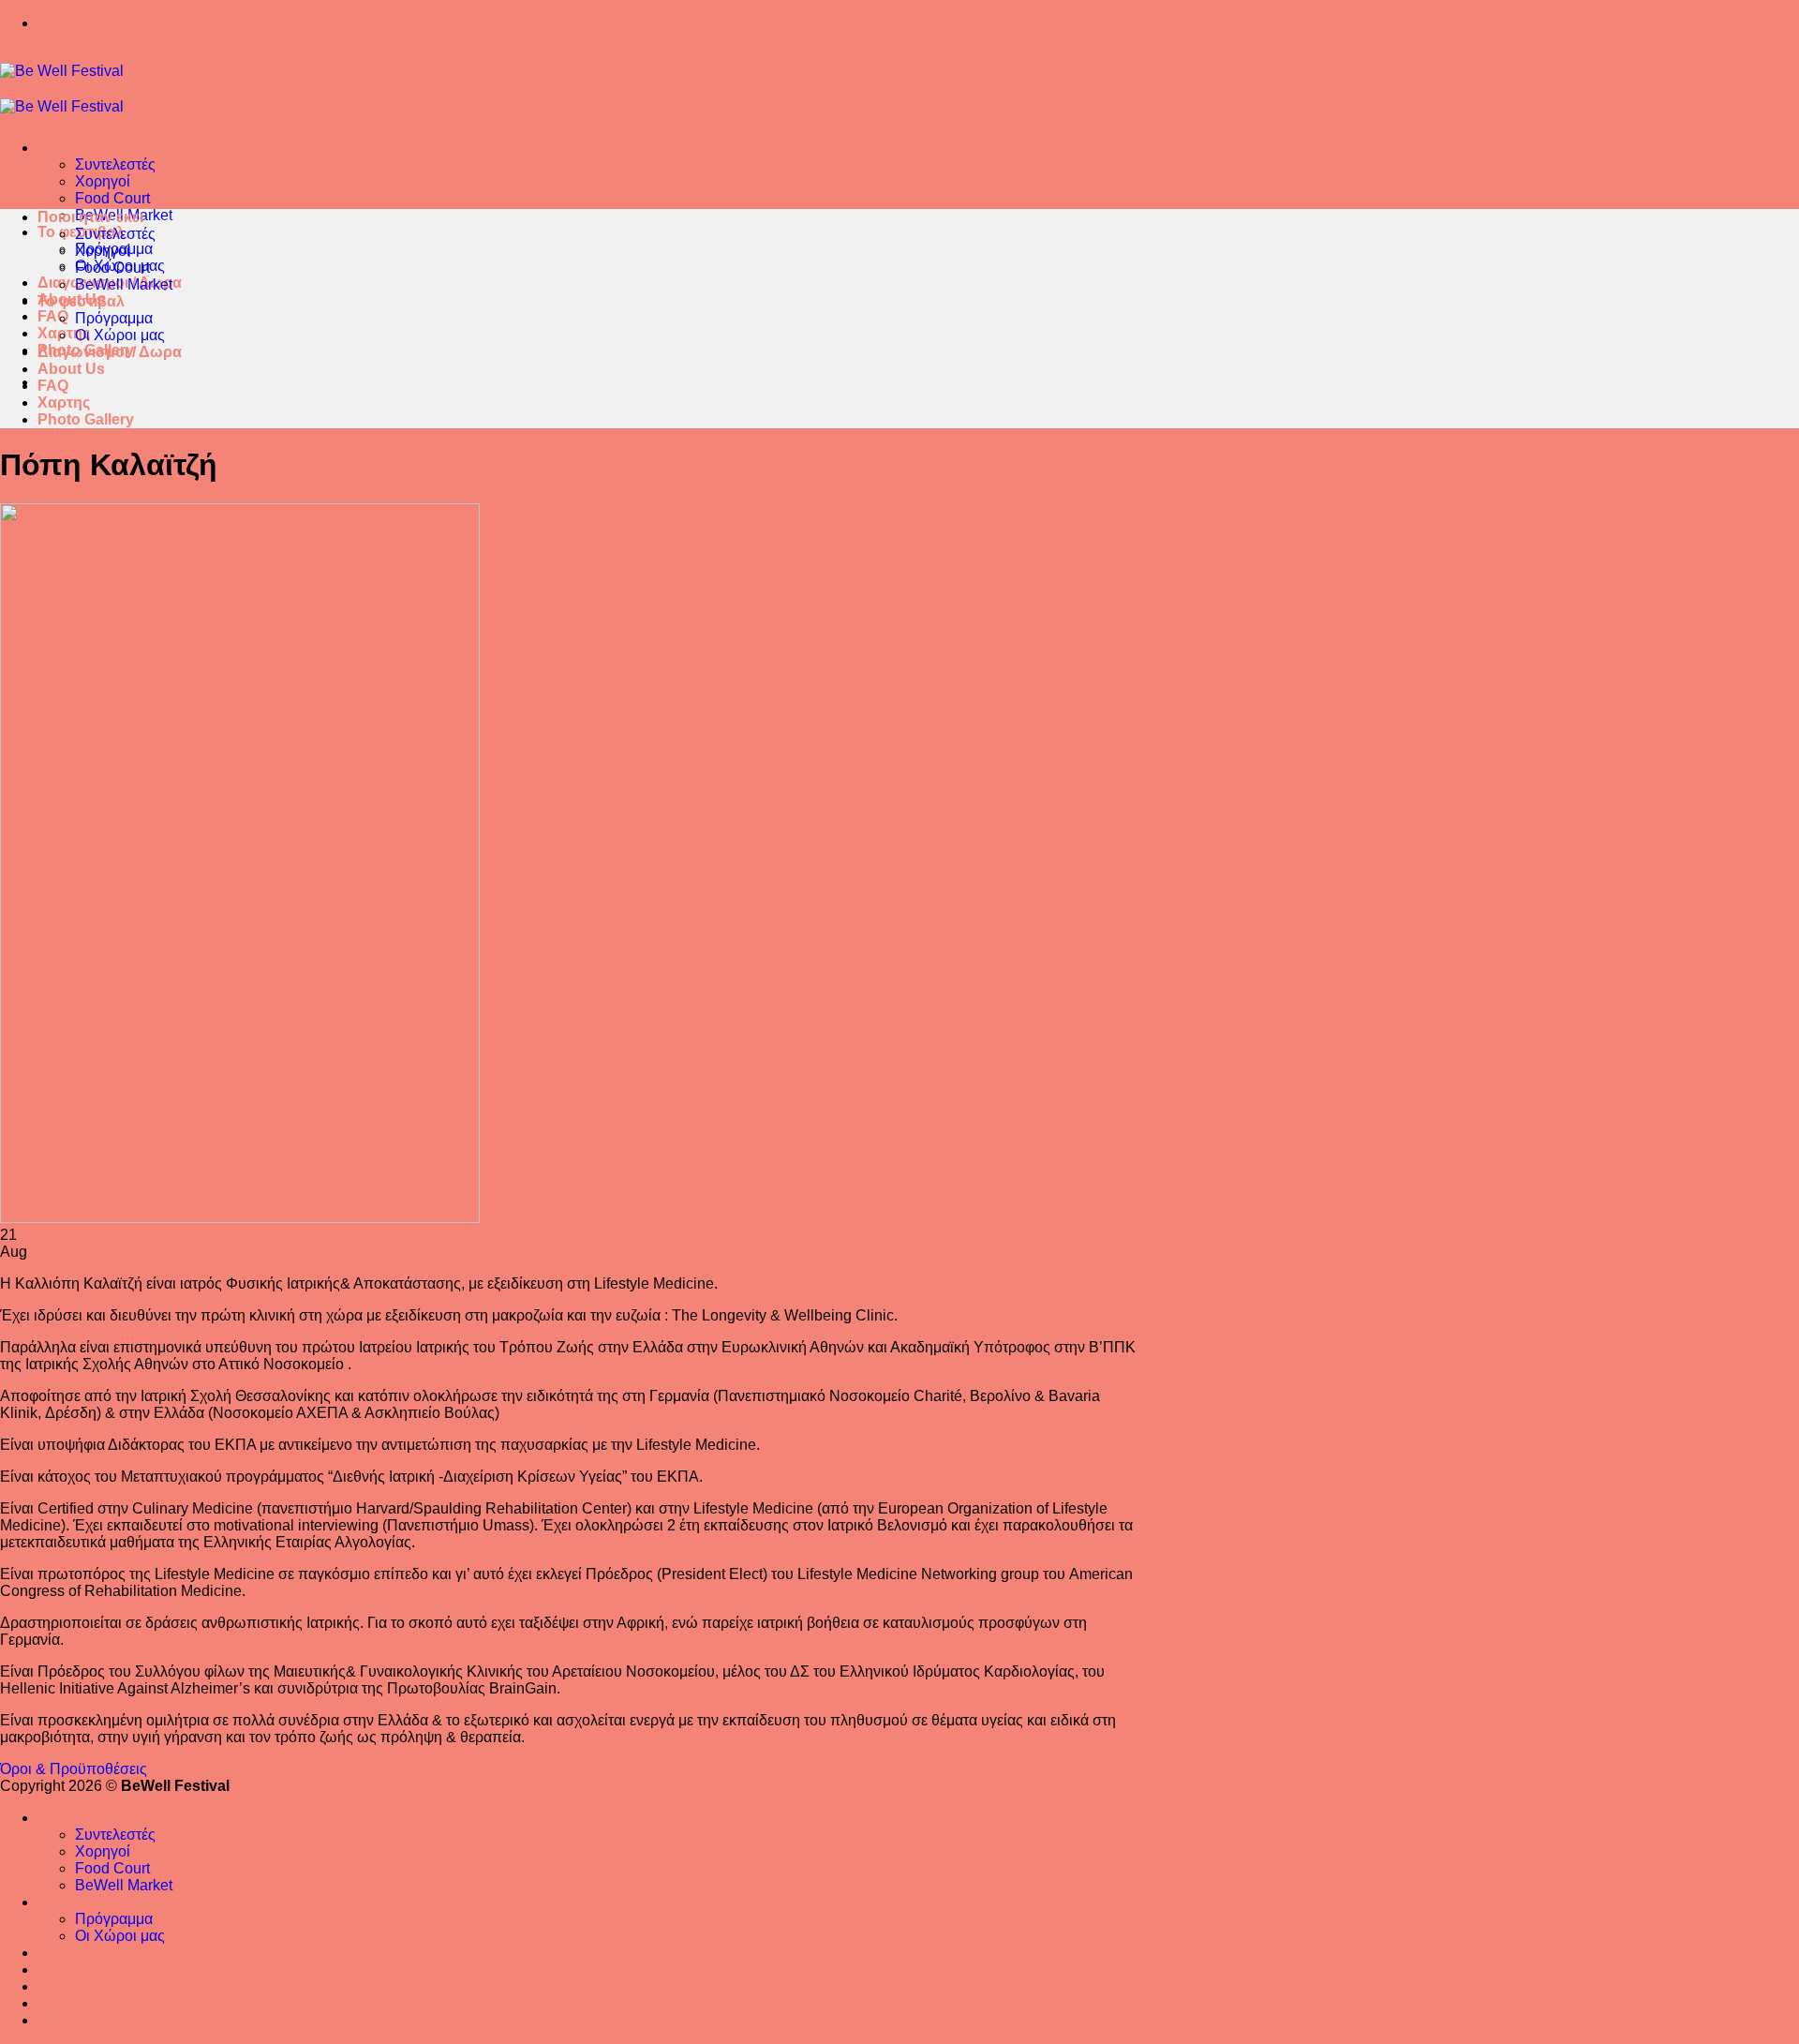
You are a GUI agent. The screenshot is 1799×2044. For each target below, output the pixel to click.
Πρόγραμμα (114, 318)
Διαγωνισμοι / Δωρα (110, 352)
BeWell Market (124, 284)
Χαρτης (64, 403)
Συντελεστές (115, 164)
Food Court (112, 198)
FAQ (53, 316)
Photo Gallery (86, 419)
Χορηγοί (103, 181)
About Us (71, 369)
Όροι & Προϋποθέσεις (74, 1769)
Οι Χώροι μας (120, 335)
